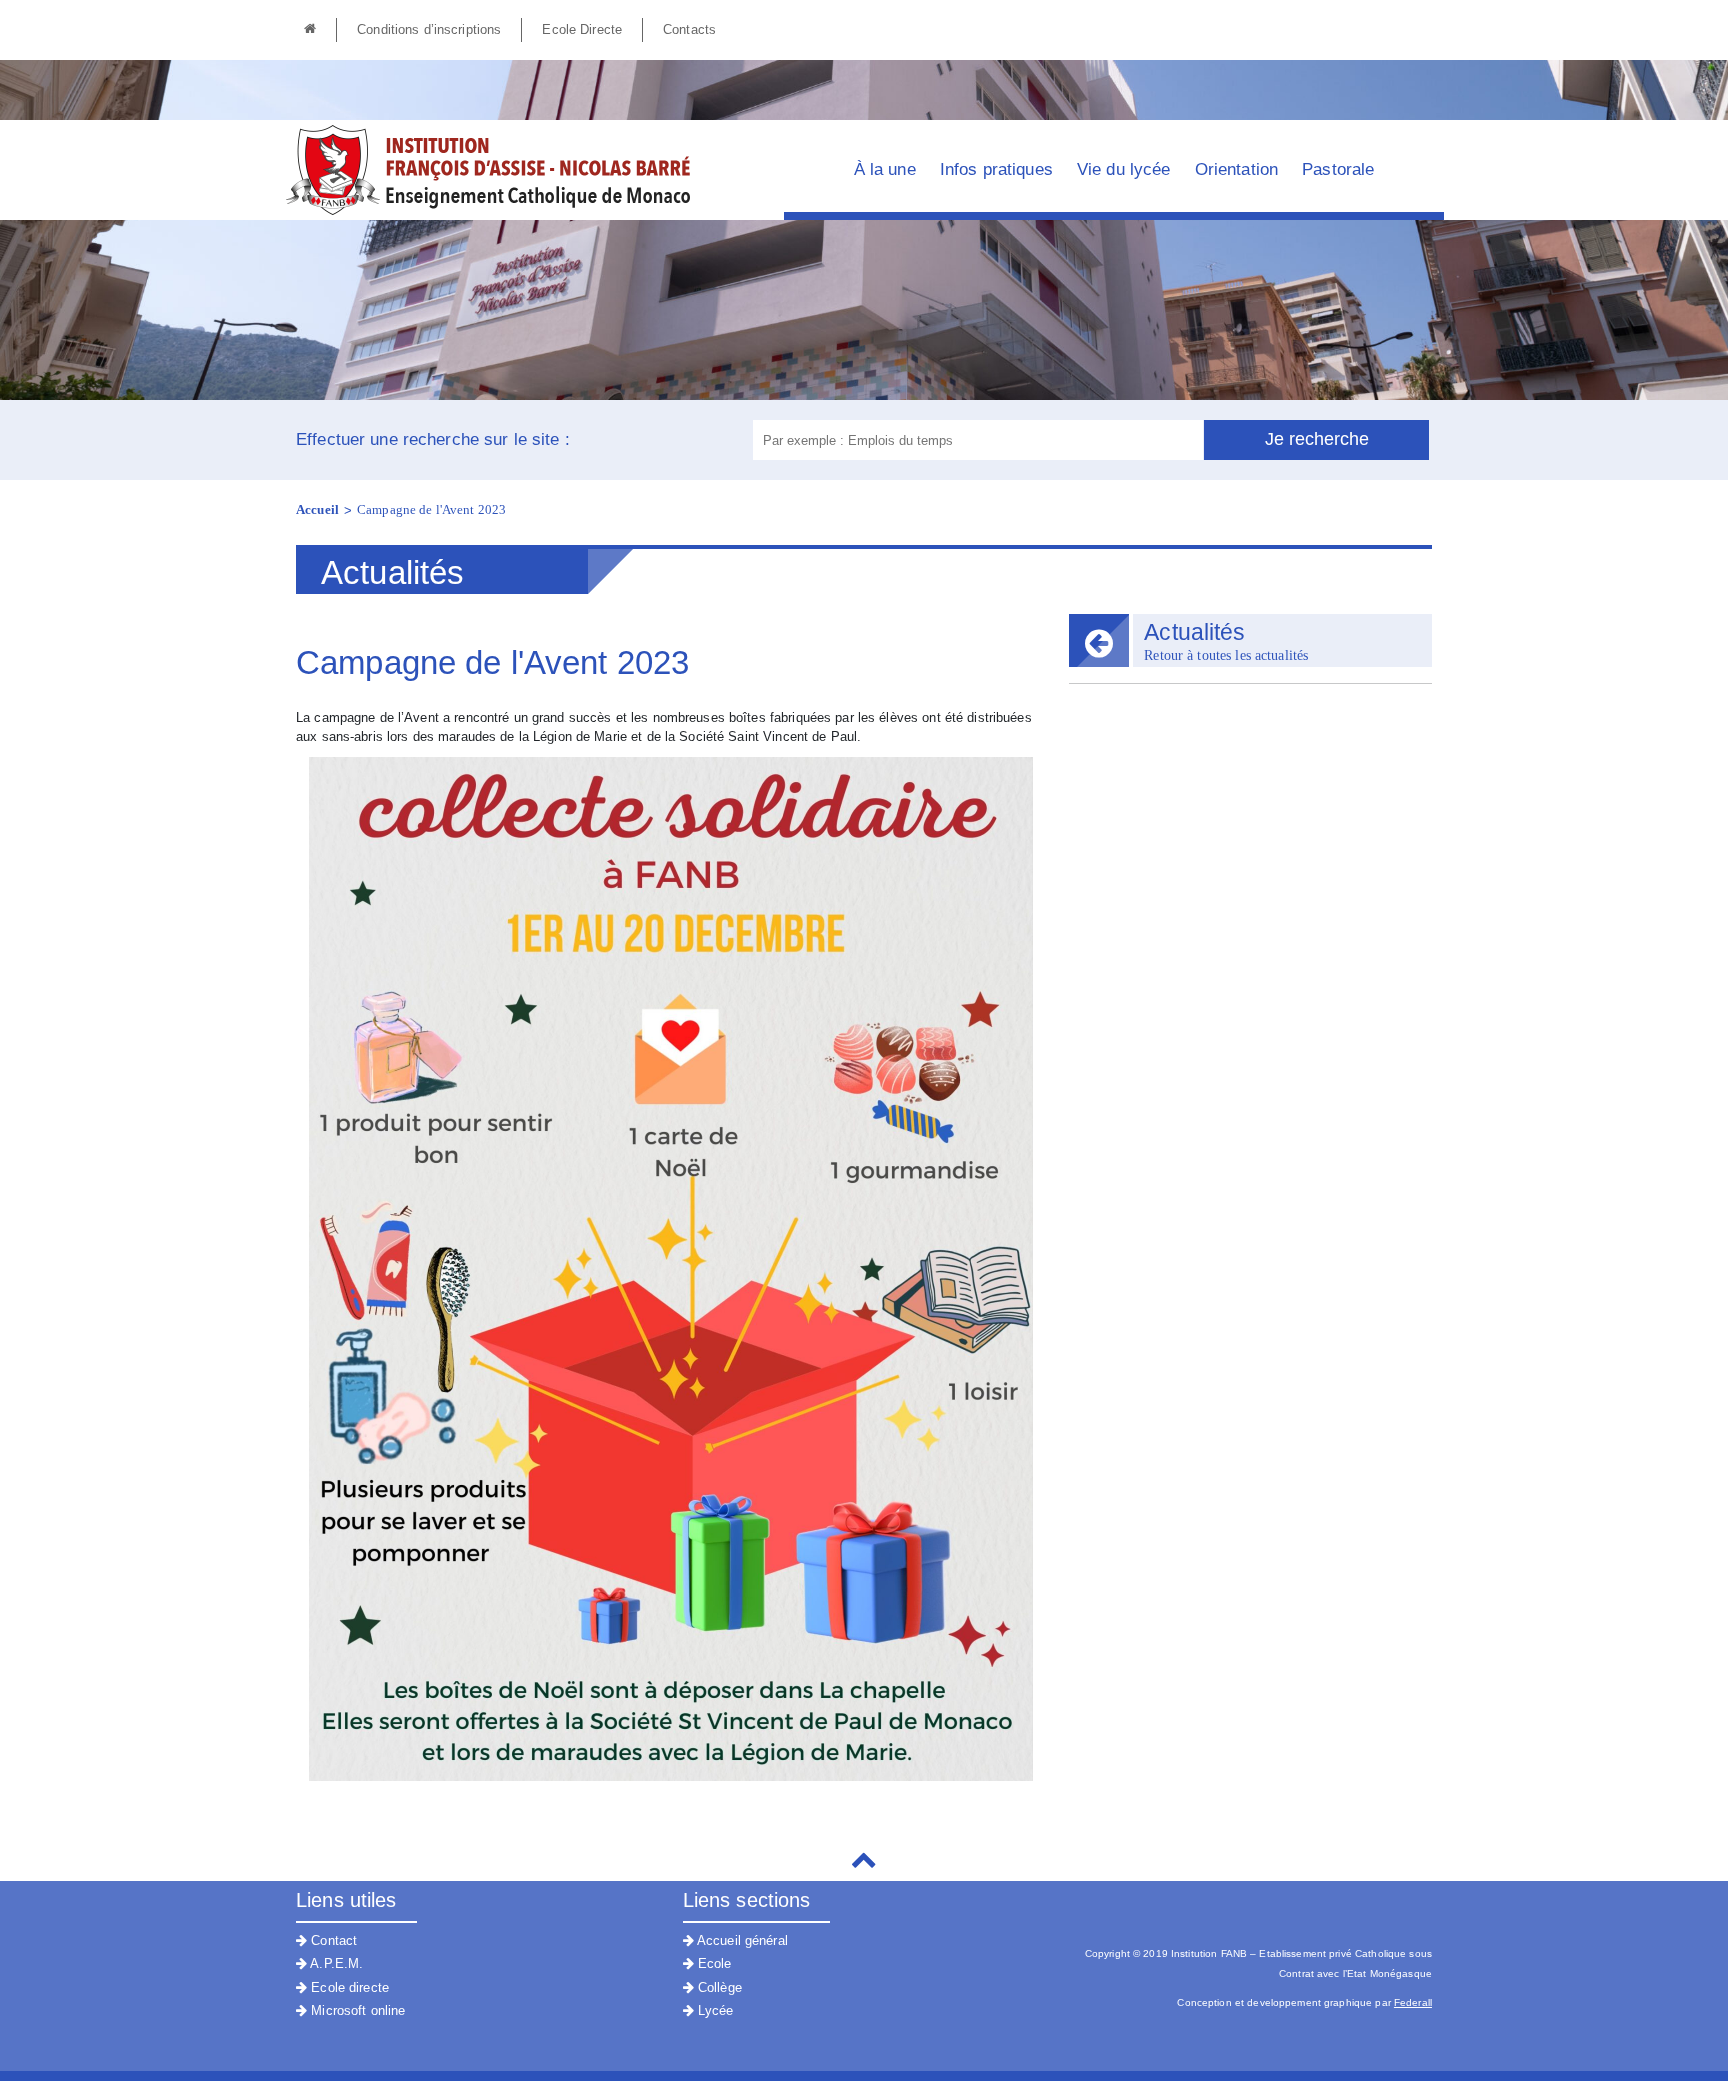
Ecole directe (348, 1987)
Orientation (1236, 169)
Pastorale (1338, 169)
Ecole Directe (582, 29)
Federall (1413, 2002)
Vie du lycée (1124, 169)
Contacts (689, 29)
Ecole (713, 1963)
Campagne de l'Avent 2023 (431, 509)
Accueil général (741, 1940)
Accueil (317, 509)
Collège (718, 1987)
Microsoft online (356, 2010)
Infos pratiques (996, 169)
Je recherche (1317, 439)
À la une (885, 169)
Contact (332, 1940)
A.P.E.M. (335, 1963)
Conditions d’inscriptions (429, 29)
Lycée (714, 2010)
